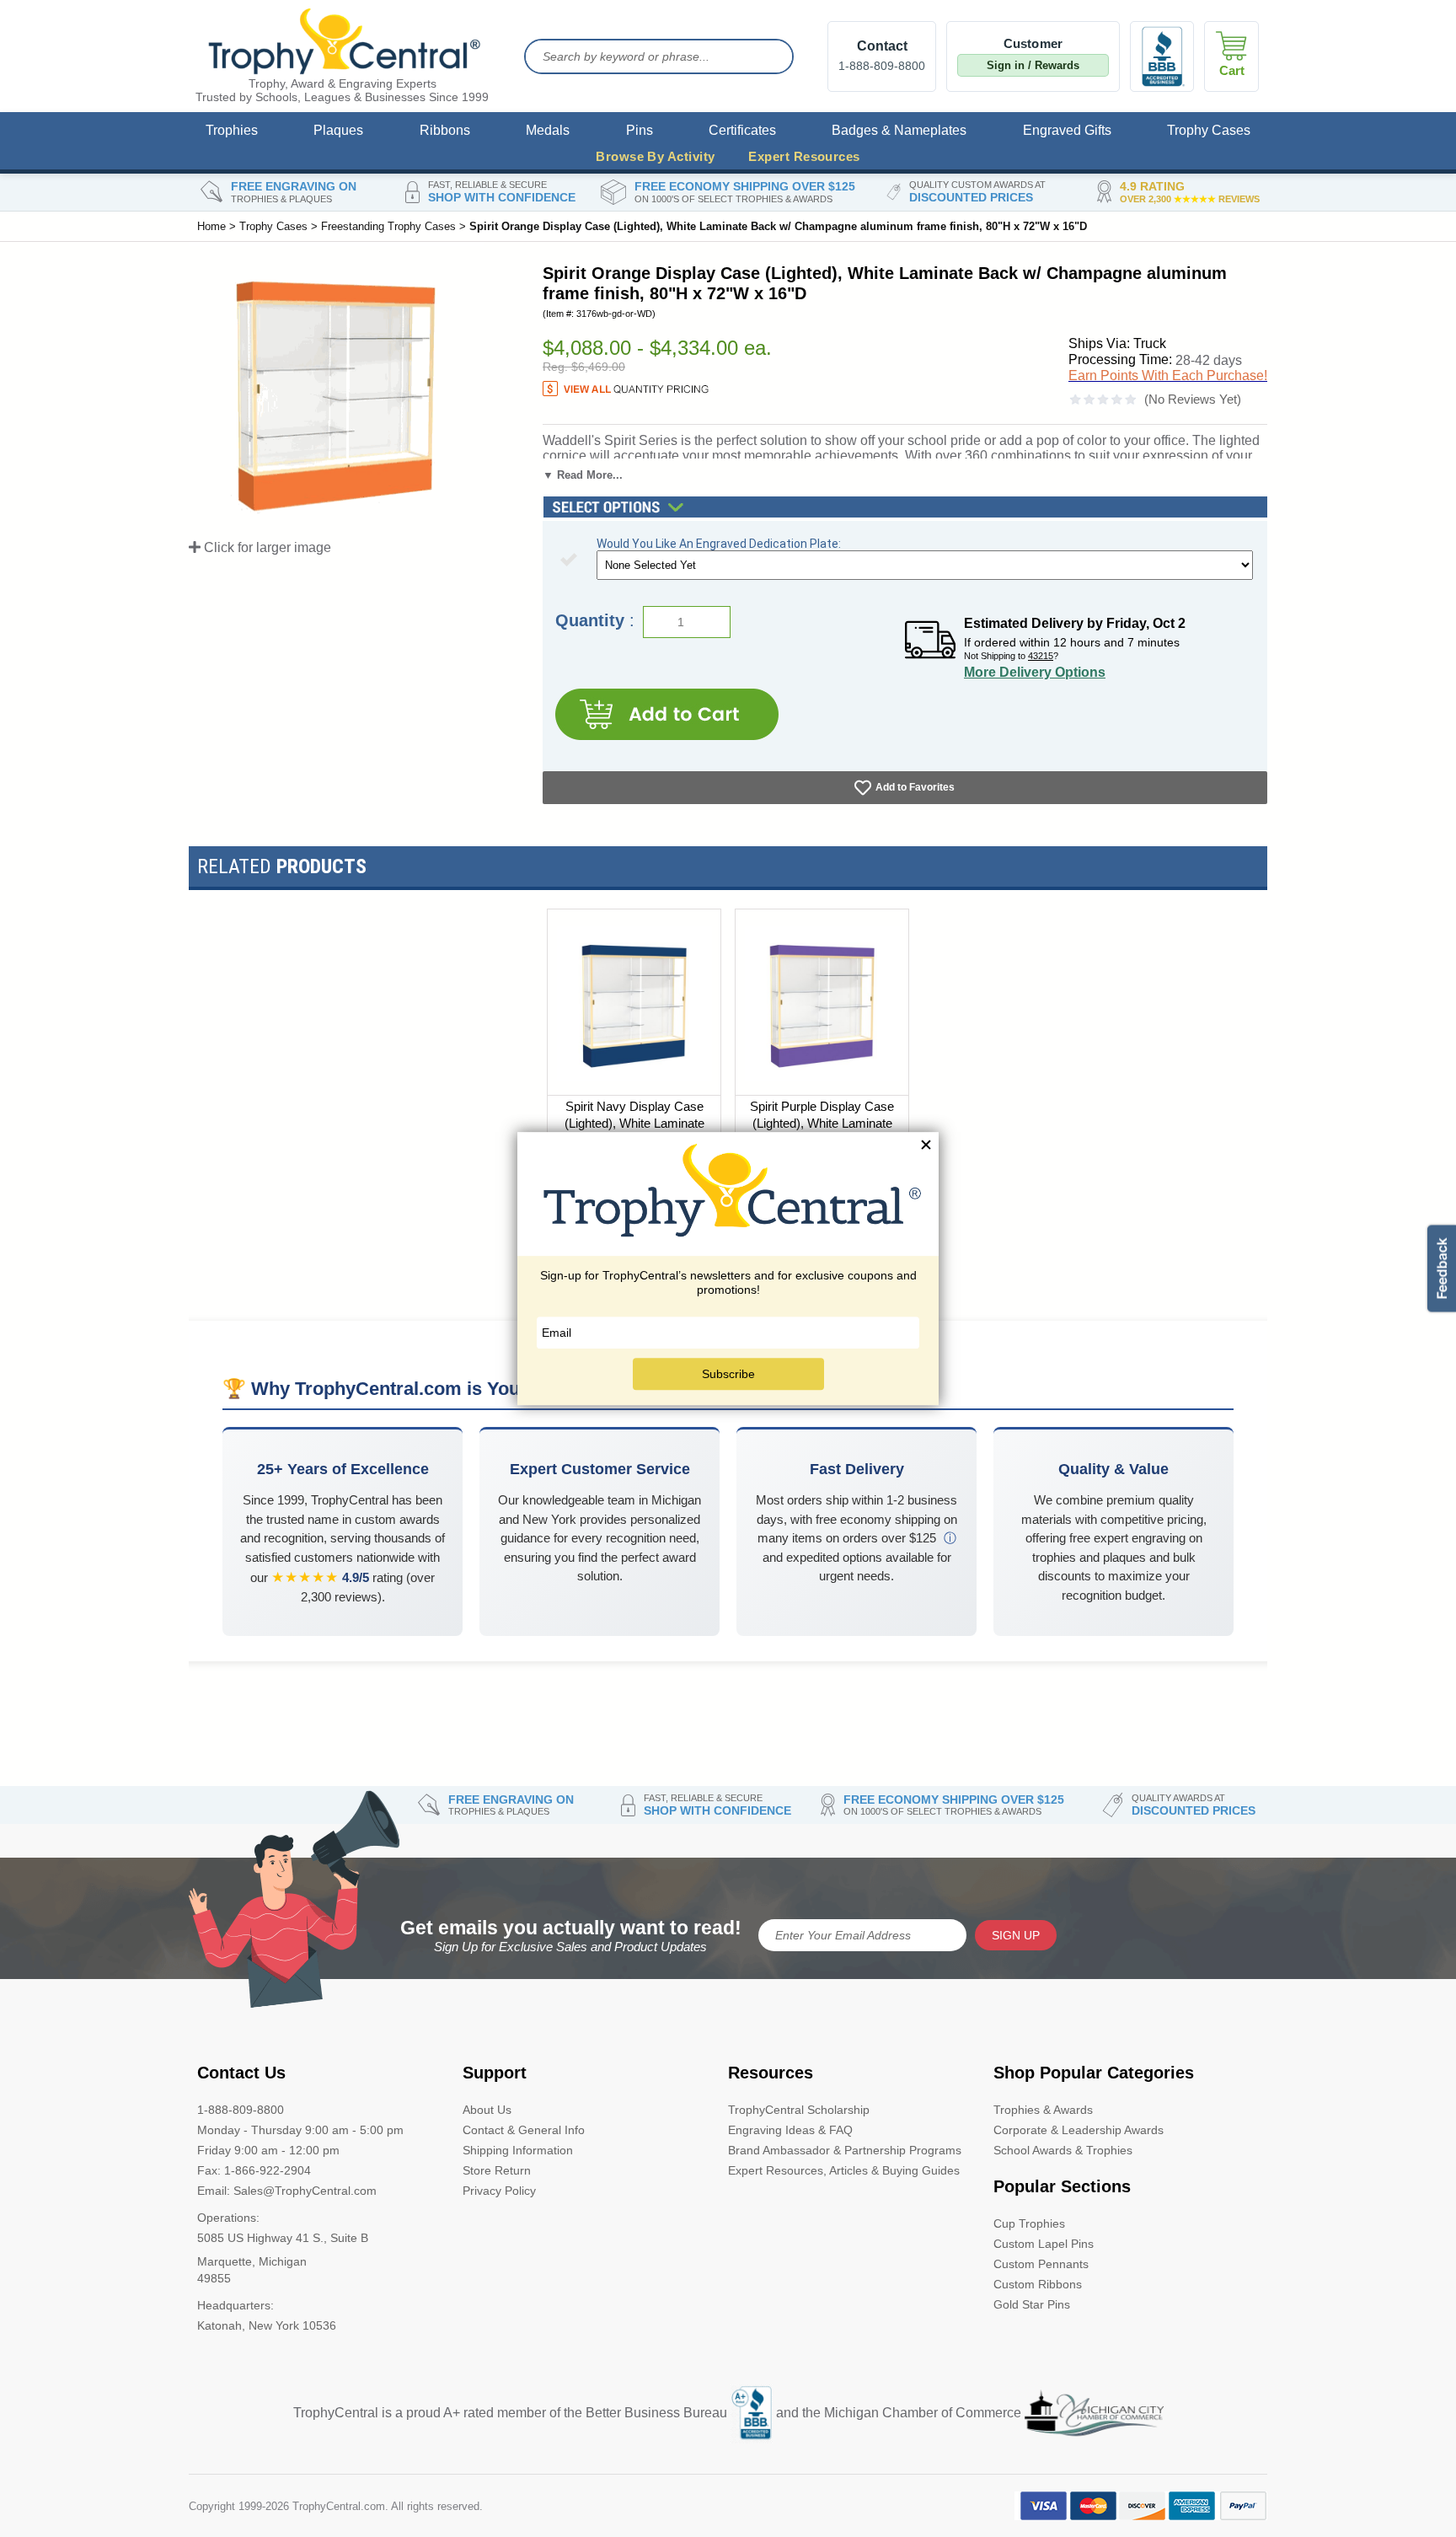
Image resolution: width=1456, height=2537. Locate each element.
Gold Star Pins (1032, 2304)
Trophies (232, 130)
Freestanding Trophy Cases (388, 226)
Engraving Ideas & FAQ (790, 2130)
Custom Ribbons (1038, 2284)
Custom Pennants (1041, 2264)
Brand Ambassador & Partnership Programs (845, 2150)
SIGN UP (1016, 1935)
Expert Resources (804, 156)
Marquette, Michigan (252, 2261)
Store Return (497, 2170)
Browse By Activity (655, 156)
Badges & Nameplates (899, 130)
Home (211, 226)
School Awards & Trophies (1063, 2150)
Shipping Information (518, 2150)
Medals (548, 130)
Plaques (338, 130)
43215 (1041, 656)
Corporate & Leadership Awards (1079, 2130)
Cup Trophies (1029, 2223)
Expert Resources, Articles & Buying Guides (844, 2170)
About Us (487, 2110)
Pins (640, 130)
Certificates (742, 130)
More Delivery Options (1035, 672)
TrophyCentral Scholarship (799, 2110)
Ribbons (445, 130)
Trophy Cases (1209, 130)
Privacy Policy (499, 2191)
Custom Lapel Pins (1044, 2244)
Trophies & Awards (1043, 2110)
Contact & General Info (524, 2130)
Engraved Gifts (1067, 130)
